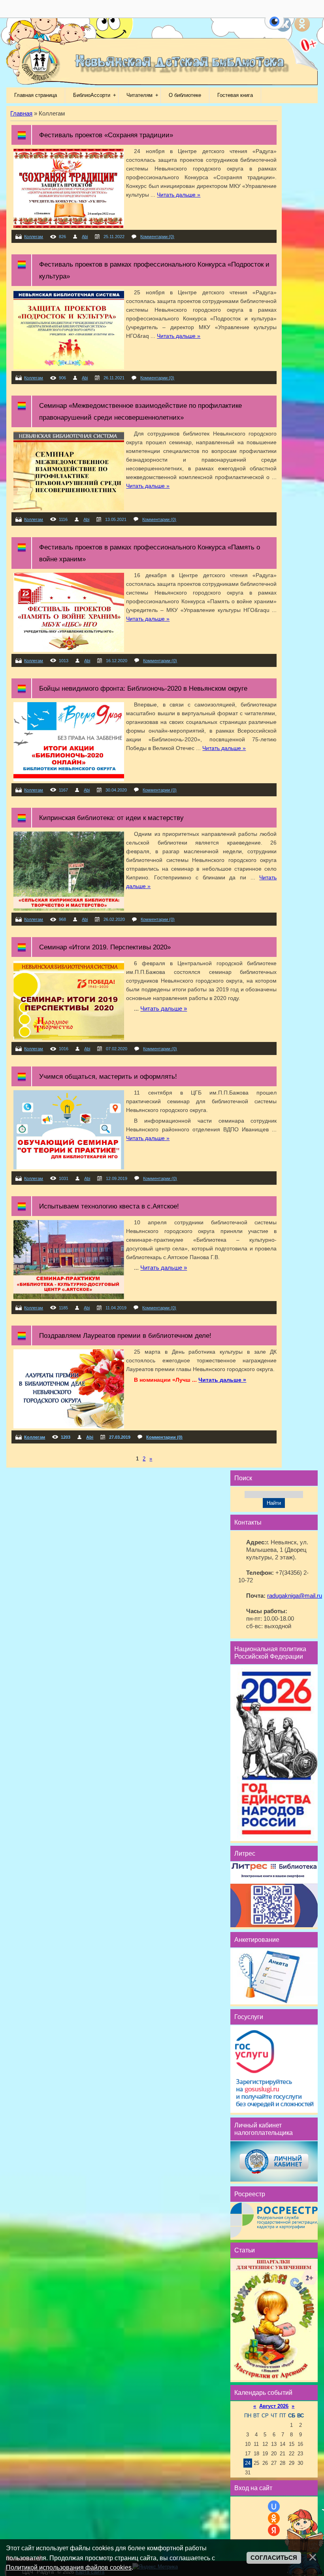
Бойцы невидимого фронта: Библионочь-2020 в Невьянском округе (143, 688)
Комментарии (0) (157, 237)
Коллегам (34, 237)
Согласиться (274, 2558)
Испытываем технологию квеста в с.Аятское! (109, 1206)
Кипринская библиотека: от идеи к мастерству (111, 818)
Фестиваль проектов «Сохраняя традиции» (106, 135)
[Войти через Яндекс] (274, 2530)
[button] (274, 26)
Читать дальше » (179, 195)
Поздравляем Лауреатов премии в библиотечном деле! (125, 1335)
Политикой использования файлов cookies (69, 2567)
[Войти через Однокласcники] (274, 2518)
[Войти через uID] (274, 2506)
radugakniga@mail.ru (295, 1596)
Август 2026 (274, 2406)
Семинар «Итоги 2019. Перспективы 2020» (105, 947)
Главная (21, 114)
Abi (85, 237)
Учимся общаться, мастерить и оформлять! (108, 1076)
